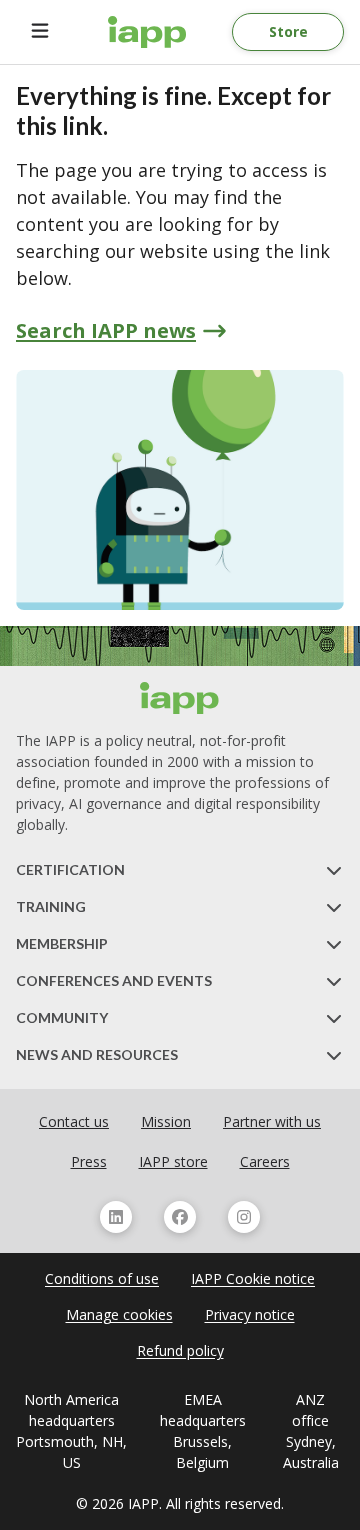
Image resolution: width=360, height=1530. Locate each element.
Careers (265, 1161)
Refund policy (180, 1350)
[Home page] (180, 698)
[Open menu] (40, 32)
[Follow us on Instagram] (244, 1217)
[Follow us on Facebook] (180, 1217)
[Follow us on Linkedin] (116, 1217)
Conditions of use (102, 1278)
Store (288, 31)
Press (89, 1161)
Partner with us (272, 1121)
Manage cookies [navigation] (119, 1314)
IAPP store (173, 1161)
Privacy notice (250, 1314)
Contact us (74, 1121)
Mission (166, 1121)
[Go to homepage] (147, 32)
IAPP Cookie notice (253, 1278)
